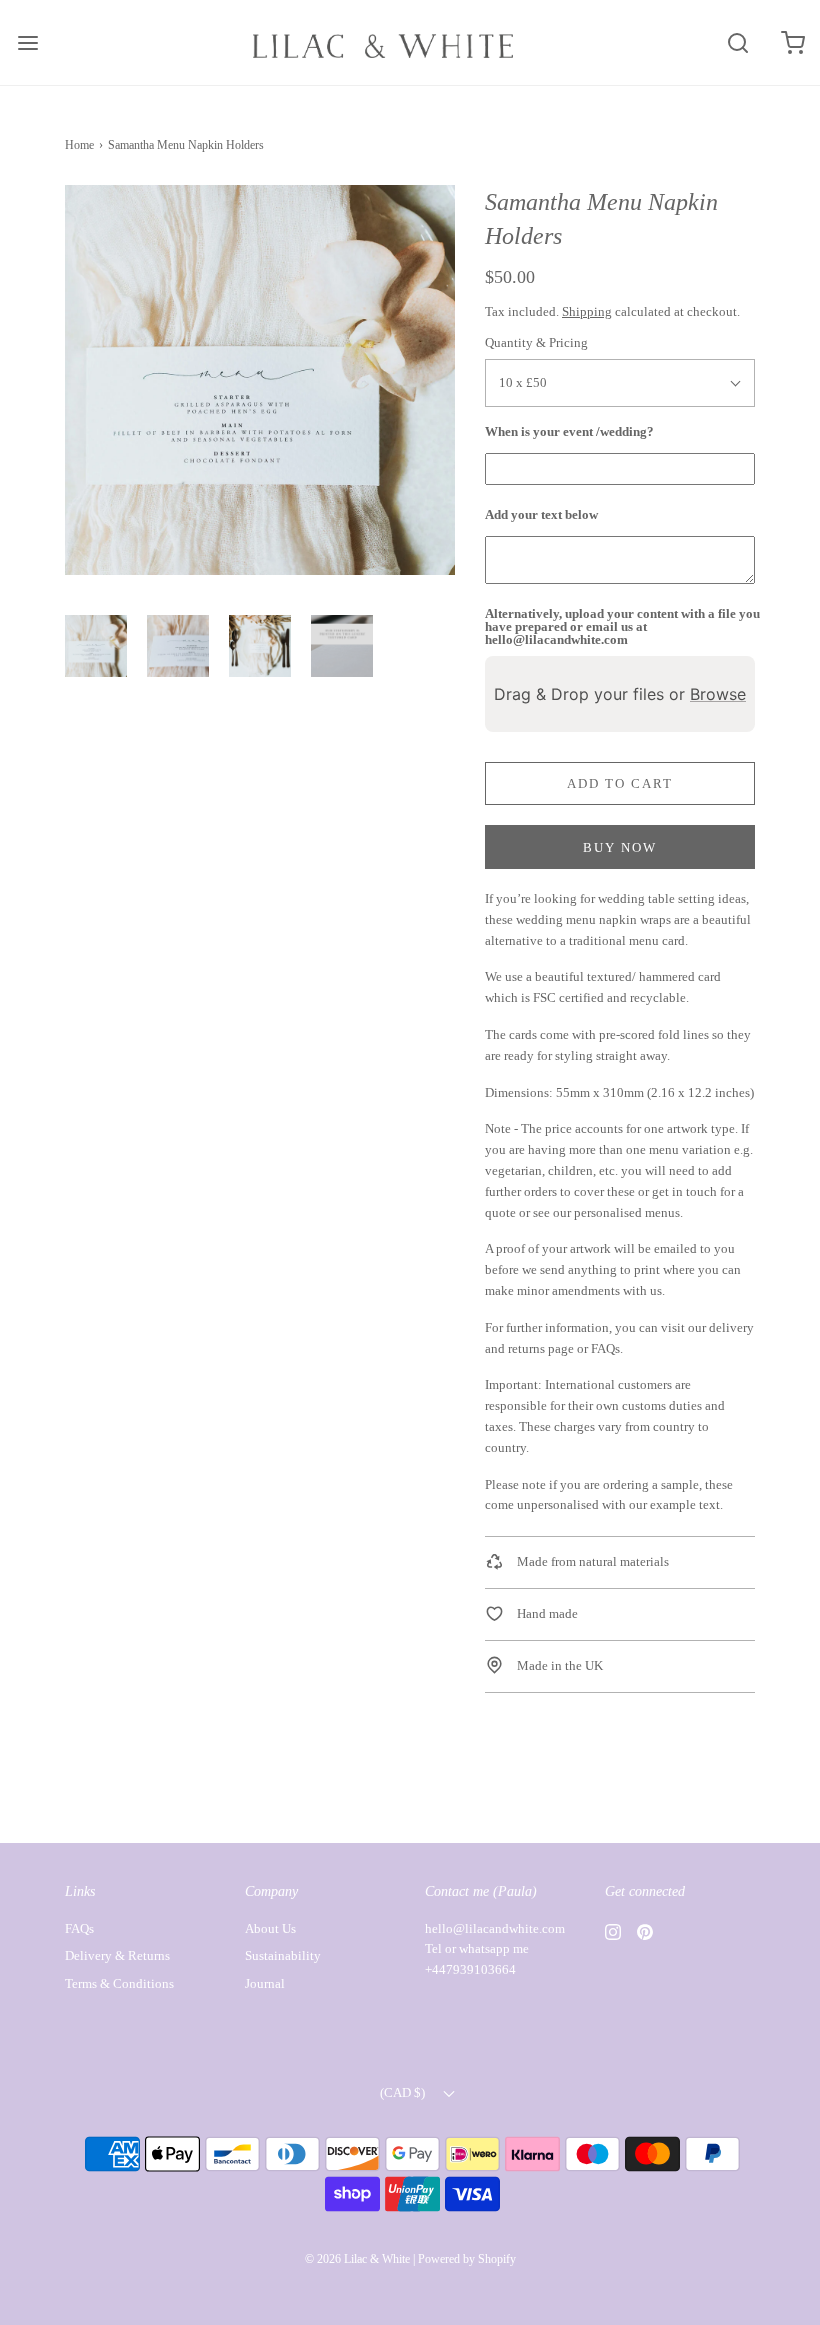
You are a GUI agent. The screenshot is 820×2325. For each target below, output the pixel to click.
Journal (265, 1983)
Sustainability (283, 1955)
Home (79, 145)
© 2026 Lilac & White (357, 2259)
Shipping (587, 311)
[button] (96, 646)
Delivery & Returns (117, 1955)
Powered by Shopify (467, 2259)
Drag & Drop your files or (620, 694)
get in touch (684, 1191)
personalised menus (627, 1212)
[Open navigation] (27, 42)
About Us (270, 1928)
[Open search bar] (737, 42)
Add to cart (620, 783)
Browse (718, 694)
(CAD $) (404, 2092)
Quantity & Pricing (536, 342)
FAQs (605, 1348)
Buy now (620, 847)
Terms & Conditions (119, 1983)
